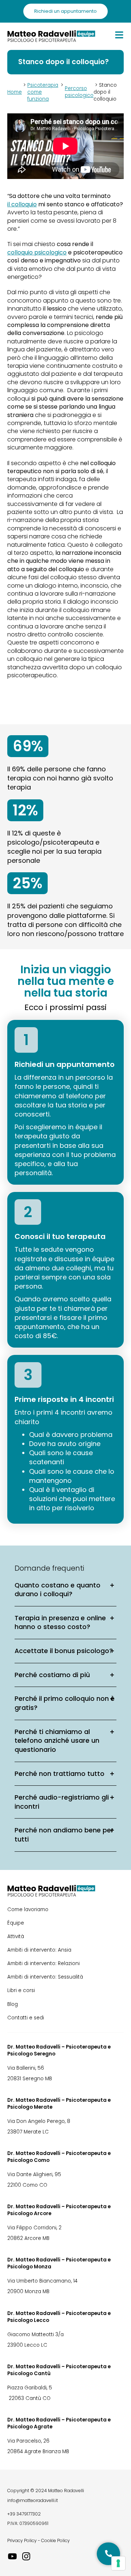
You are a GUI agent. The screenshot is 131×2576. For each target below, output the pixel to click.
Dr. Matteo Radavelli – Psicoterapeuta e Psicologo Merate (59, 2104)
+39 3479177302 (24, 2514)
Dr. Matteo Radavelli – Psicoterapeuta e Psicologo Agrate (59, 2423)
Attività (16, 1936)
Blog (13, 2004)
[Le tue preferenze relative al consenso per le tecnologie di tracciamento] (118, 2563)
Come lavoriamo (28, 1909)
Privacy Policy (22, 2540)
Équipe (16, 1923)
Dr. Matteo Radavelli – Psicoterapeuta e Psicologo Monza (59, 2263)
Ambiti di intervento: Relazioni (43, 1963)
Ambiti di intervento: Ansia (39, 1950)
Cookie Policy (55, 2540)
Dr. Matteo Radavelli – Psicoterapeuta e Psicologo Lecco (59, 2317)
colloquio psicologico (37, 253)
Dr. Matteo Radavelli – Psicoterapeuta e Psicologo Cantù (59, 2370)
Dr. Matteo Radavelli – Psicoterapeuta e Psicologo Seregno (59, 2050)
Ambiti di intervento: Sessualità (45, 1977)
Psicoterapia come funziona (43, 92)
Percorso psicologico (79, 92)
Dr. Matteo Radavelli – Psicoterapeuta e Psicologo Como (59, 2157)
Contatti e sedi (26, 2018)
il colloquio (22, 204)
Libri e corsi (21, 1990)
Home (15, 92)
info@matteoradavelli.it (33, 2500)
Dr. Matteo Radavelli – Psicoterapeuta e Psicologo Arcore (59, 2210)
